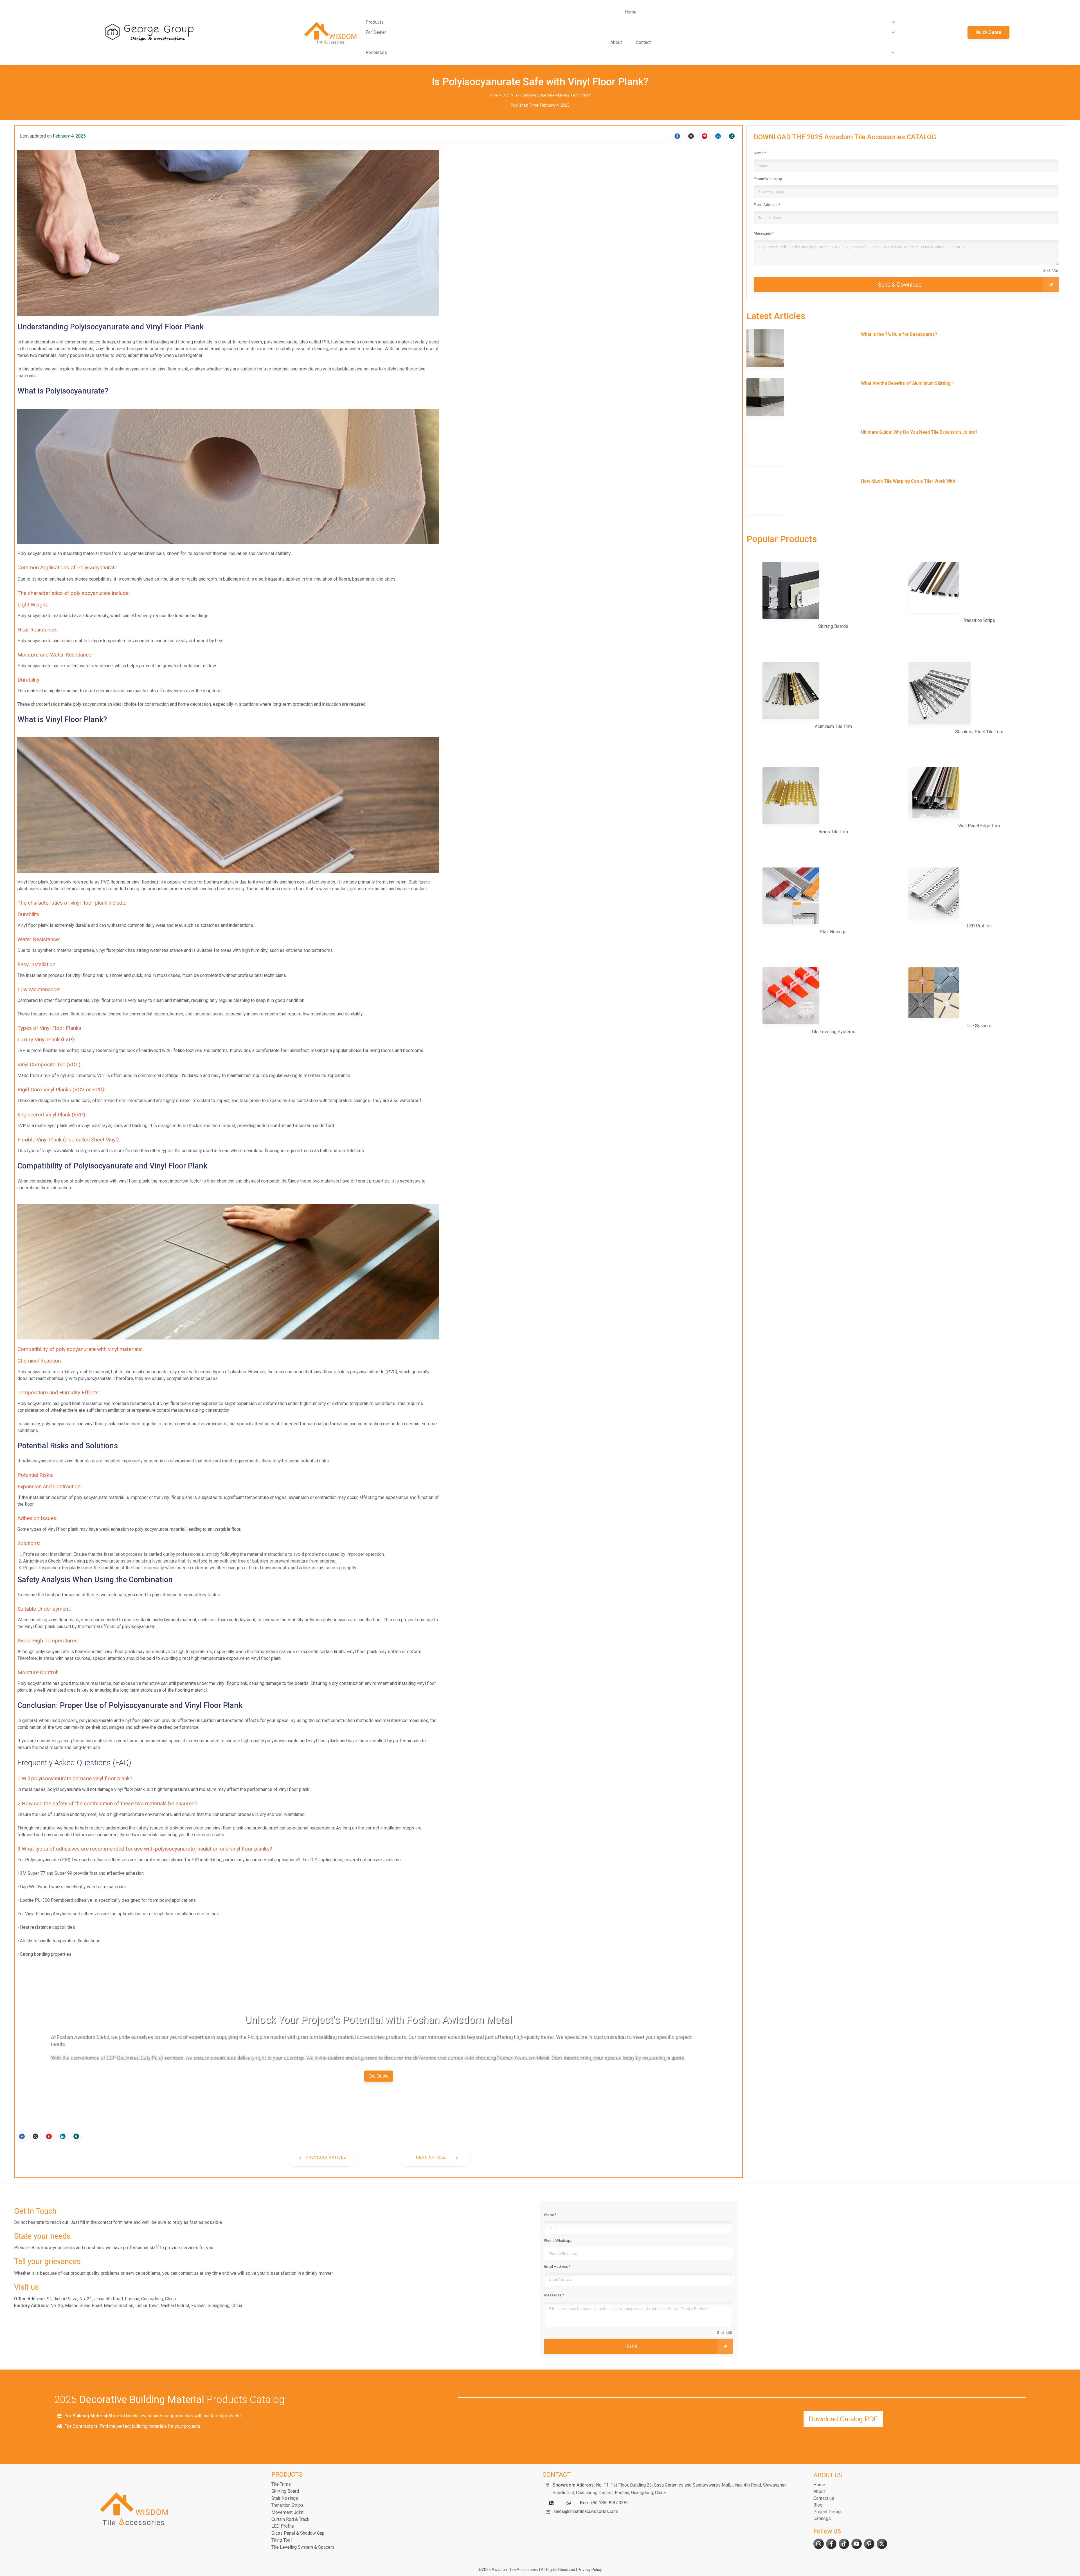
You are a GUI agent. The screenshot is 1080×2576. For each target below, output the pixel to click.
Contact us (824, 2498)
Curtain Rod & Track (290, 2519)
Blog (818, 2505)
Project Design (828, 2512)
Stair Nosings (285, 2498)
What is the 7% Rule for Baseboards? (906, 349)
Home (819, 2485)
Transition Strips (287, 2505)
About (819, 2491)
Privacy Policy (590, 2570)
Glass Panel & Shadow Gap (298, 2533)
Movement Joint (287, 2512)
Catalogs (822, 2518)
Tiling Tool (282, 2540)
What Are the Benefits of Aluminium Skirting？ (906, 398)
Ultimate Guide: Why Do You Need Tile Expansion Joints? (906, 447)
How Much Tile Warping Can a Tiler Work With (906, 496)
